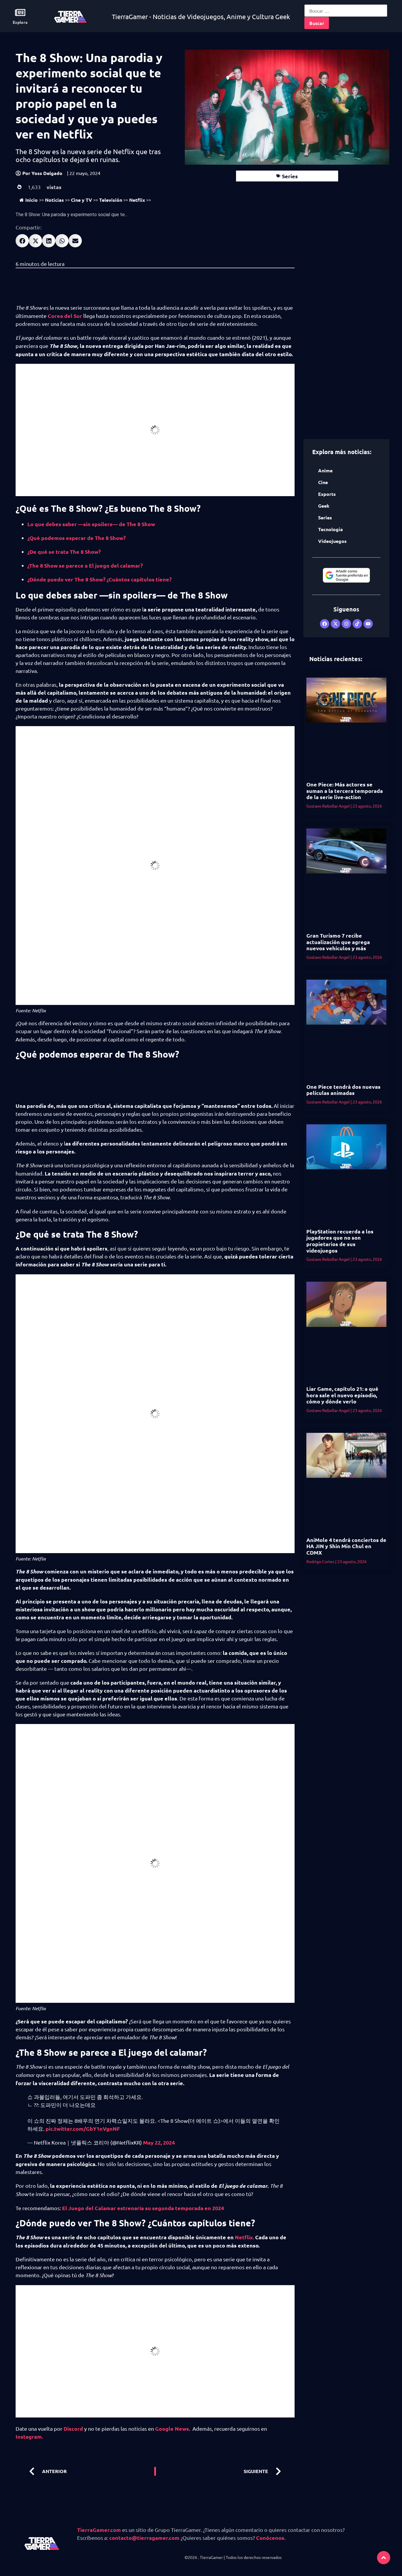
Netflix (137, 200)
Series (290, 176)
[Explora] (20, 12)
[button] (22, 241)
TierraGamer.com (99, 2530)
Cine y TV (82, 200)
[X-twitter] (335, 624)
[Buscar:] (346, 11)
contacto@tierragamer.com (144, 2538)
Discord (73, 2429)
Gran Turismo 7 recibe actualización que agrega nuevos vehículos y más (338, 942)
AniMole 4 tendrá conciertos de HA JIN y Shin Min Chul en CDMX (346, 1546)
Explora (20, 22)
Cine (323, 482)
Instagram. (29, 2436)
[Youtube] (368, 624)
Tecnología (330, 529)
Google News (171, 2429)
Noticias (54, 200)
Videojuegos (332, 541)
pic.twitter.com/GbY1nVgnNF (83, 2129)
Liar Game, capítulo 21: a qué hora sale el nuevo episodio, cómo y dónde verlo (342, 1395)
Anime (325, 470)
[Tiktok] (357, 624)
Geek (324, 506)
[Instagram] (346, 624)
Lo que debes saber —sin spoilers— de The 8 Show (91, 524)
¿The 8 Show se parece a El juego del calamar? (86, 565)
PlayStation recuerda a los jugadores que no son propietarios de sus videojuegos (340, 1241)
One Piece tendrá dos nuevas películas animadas (343, 1090)
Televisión (111, 200)
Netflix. (244, 2237)
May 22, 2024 (159, 2142)
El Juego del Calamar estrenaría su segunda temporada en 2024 (142, 2208)
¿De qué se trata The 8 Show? (64, 552)
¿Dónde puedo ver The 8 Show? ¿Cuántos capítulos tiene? (100, 579)
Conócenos (270, 2538)
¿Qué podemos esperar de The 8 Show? (77, 538)
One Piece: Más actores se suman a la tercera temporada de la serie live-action (345, 791)
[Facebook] (325, 624)
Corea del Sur (65, 316)
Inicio (31, 200)
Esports (327, 494)
